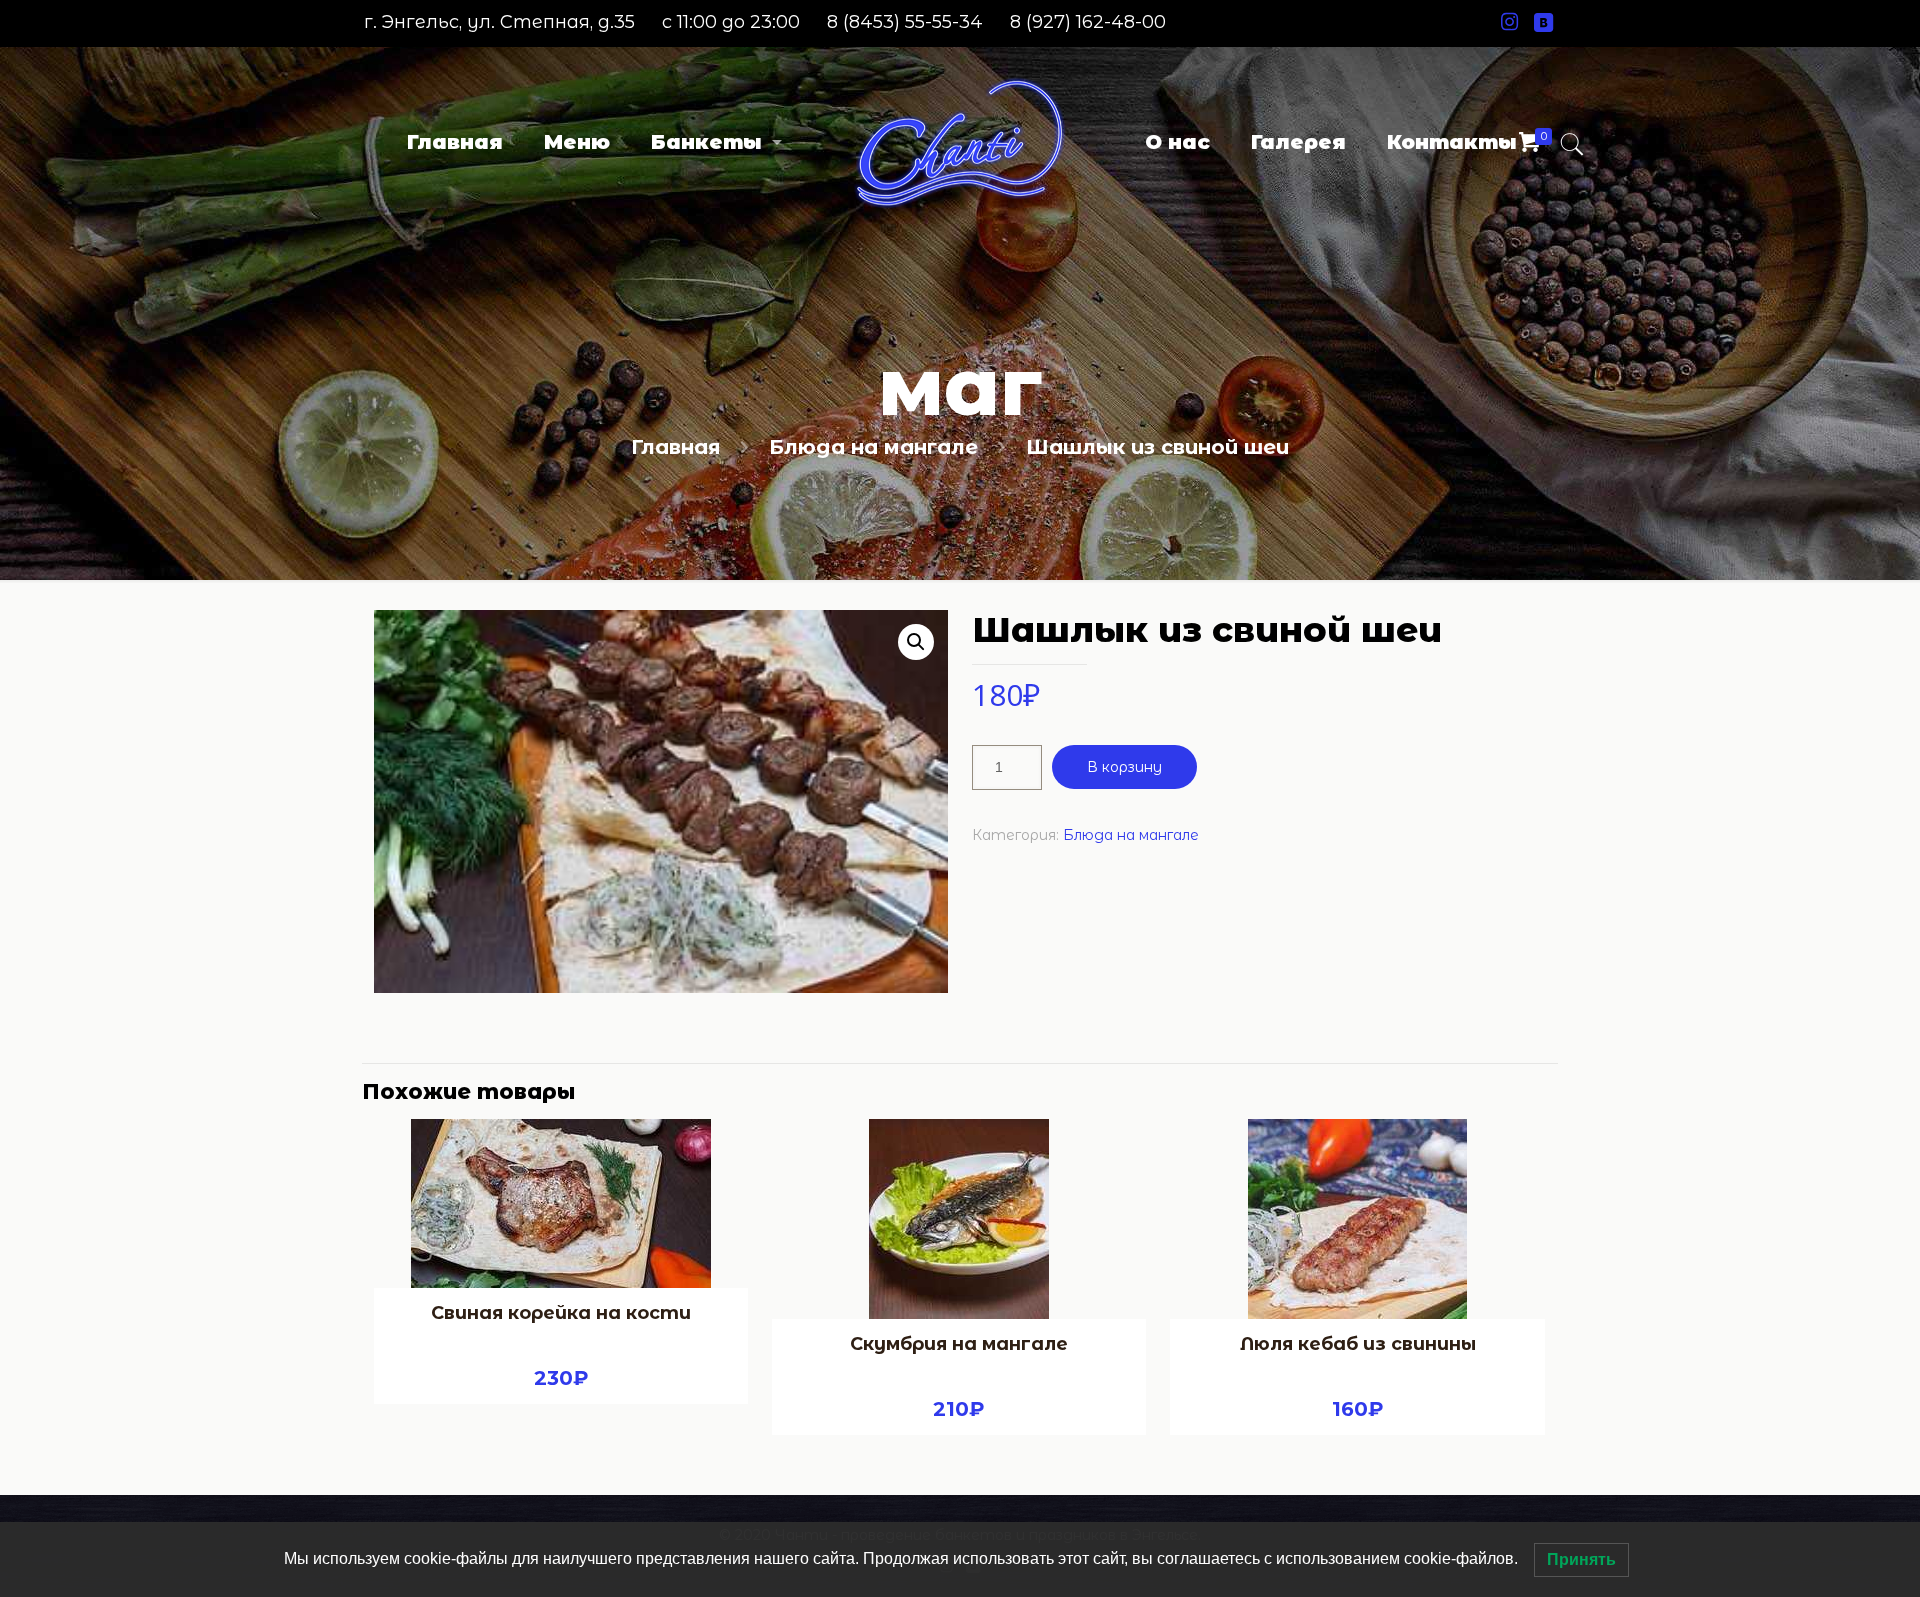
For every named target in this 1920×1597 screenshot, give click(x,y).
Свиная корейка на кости (561, 1313)
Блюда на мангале (873, 447)
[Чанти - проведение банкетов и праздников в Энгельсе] (960, 142)
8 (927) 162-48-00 (1088, 22)
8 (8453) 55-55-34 (905, 22)
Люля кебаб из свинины (1358, 1344)
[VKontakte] (1544, 22)
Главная (676, 447)
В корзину (1124, 767)
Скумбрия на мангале (959, 1344)
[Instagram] (1510, 22)
